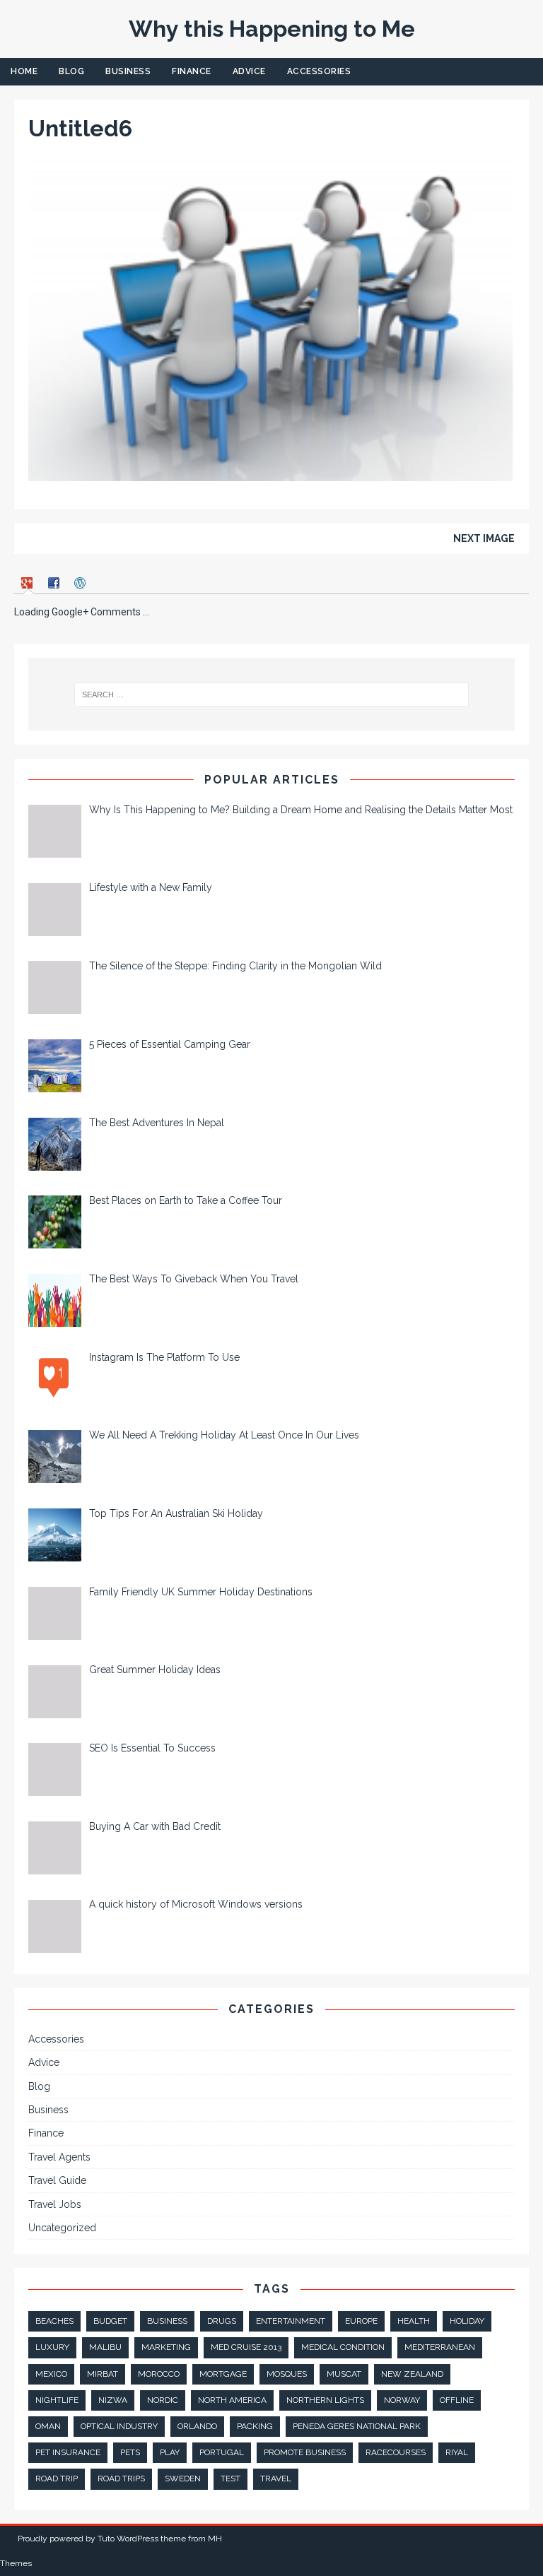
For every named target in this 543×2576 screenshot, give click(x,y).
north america (232, 2400)
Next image (484, 538)
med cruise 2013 (246, 2347)
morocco (159, 2374)
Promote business (305, 2452)
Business (128, 71)
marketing (166, 2347)
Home (24, 71)
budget (110, 2321)
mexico (51, 2374)
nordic (163, 2400)
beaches (54, 2321)
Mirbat (103, 2374)
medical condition (343, 2347)
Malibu (105, 2347)
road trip (57, 2478)
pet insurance (68, 2452)
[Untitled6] (271, 473)
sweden (183, 2478)
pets (130, 2452)
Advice (249, 71)
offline (457, 2400)
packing (255, 2426)
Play (170, 2452)
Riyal (457, 2452)
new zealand (412, 2374)
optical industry (119, 2426)
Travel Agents (59, 2157)
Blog (71, 71)
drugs (222, 2321)
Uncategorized (62, 2228)
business (167, 2321)
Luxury (52, 2347)
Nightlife (57, 2400)
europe (361, 2321)
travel (276, 2478)
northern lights (325, 2400)
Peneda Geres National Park (357, 2426)
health (414, 2321)
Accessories (319, 71)
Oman (48, 2426)
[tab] (29, 583)
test (230, 2478)
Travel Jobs (55, 2204)
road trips (121, 2478)
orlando (197, 2426)
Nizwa (113, 2400)
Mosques (287, 2374)
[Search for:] (271, 695)
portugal (222, 2452)
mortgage (223, 2374)
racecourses (396, 2452)
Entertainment (291, 2321)
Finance (192, 71)
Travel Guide (57, 2180)
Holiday (467, 2321)
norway (402, 2400)
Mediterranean (440, 2347)
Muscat (344, 2374)
